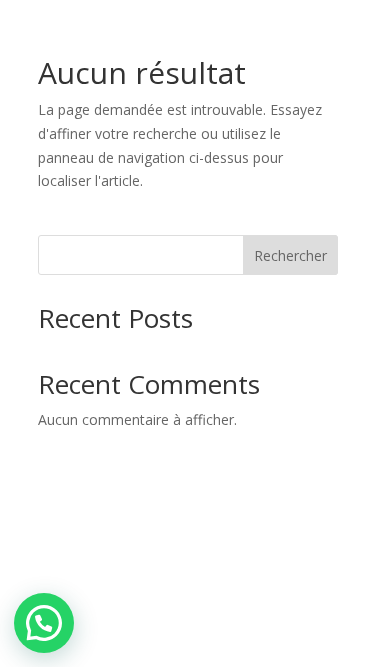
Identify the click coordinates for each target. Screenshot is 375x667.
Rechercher (290, 255)
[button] (44, 623)
